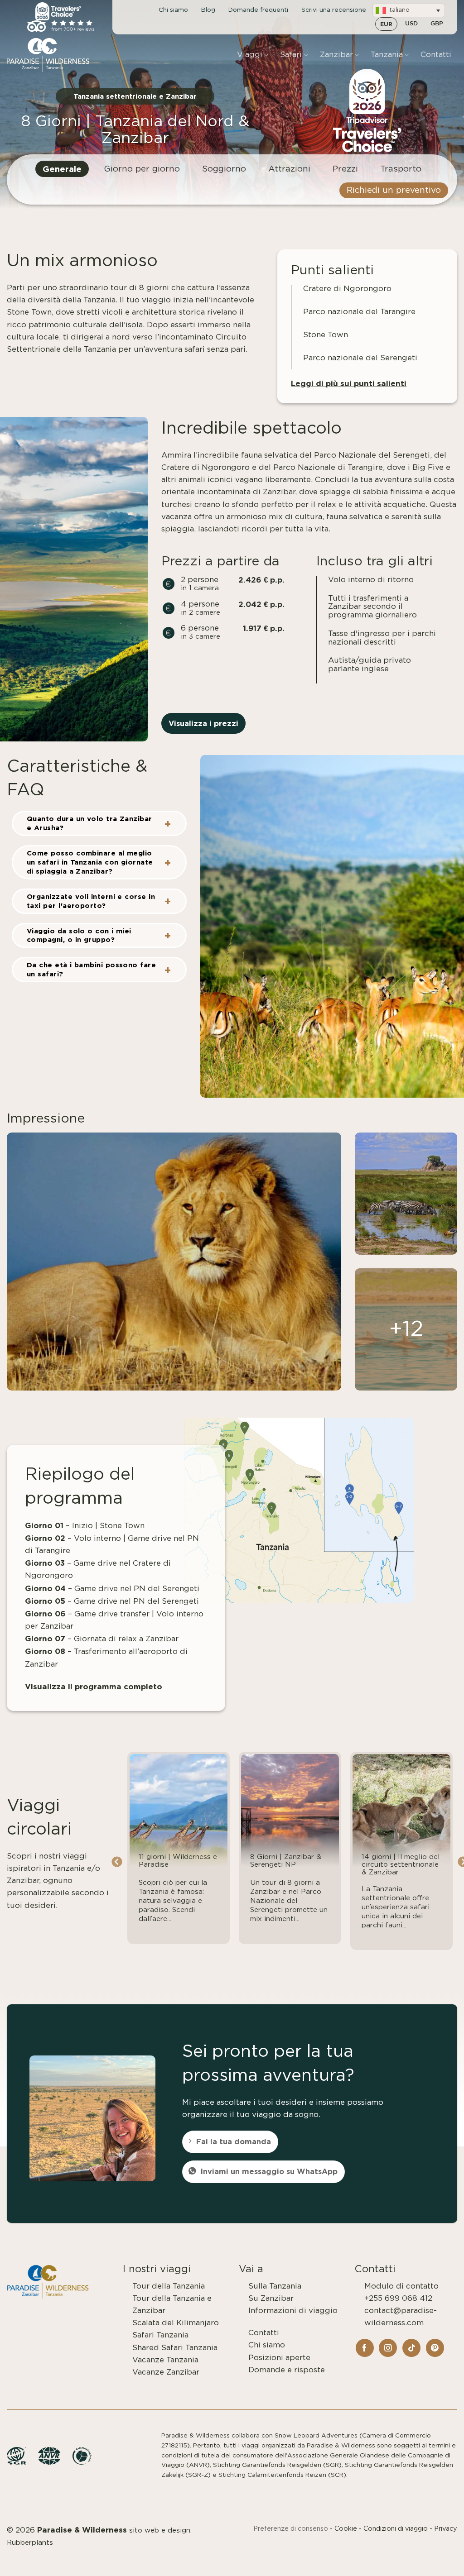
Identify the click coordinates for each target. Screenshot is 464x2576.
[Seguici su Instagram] (388, 2348)
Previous (117, 1862)
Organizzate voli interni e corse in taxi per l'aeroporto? (91, 901)
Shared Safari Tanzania (175, 2348)
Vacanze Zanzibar (166, 2372)
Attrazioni (289, 169)
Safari (291, 55)
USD (411, 24)
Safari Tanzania (160, 2335)
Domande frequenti (258, 10)
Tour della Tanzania (169, 2286)
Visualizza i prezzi (203, 723)
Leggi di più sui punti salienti (349, 383)
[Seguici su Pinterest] (435, 2348)
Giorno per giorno (142, 169)
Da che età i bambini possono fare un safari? (91, 969)
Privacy (446, 2529)
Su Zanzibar (271, 2298)
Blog (208, 10)
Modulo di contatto (401, 2286)
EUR (386, 24)
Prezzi (345, 169)
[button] (409, 10)
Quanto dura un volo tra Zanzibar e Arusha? (89, 823)
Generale (62, 169)
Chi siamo (173, 10)
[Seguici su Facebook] (365, 2348)
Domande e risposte (287, 2370)
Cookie (346, 2529)
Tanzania (387, 55)
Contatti (436, 55)
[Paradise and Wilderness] (52, 55)
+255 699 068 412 (398, 2298)
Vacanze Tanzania (165, 2360)
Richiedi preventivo (408, 2559)
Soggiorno (224, 169)
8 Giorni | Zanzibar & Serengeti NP (286, 1861)
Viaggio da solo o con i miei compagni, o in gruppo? (79, 935)
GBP (437, 24)
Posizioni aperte (279, 2358)
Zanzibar (336, 55)
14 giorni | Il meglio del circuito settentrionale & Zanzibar (401, 1865)
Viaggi (250, 55)
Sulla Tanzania (275, 2286)
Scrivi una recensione (334, 10)
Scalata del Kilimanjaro (176, 2323)
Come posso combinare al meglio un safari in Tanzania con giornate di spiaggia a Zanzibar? (90, 862)
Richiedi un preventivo (394, 190)
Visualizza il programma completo (94, 1686)
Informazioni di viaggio (293, 2311)
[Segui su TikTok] (411, 2348)
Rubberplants (30, 2543)
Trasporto (401, 169)
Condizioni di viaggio (396, 2529)
